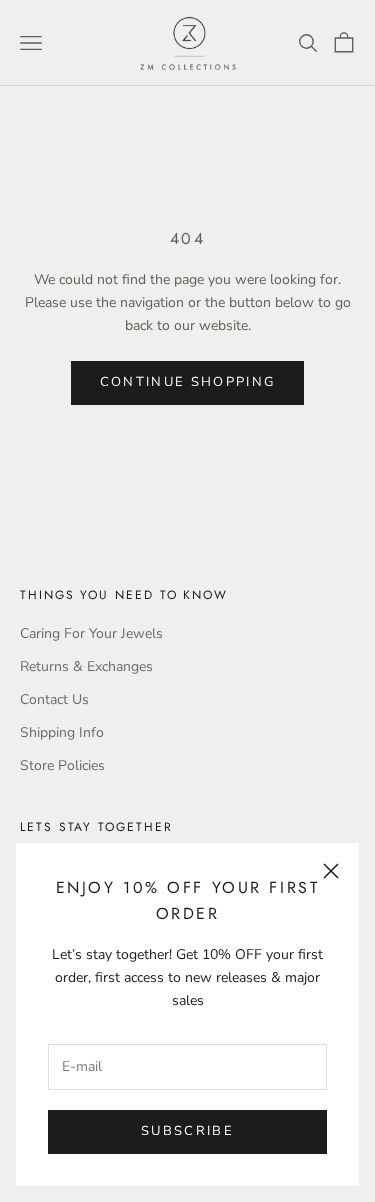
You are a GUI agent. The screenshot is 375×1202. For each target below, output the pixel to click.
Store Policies (62, 765)
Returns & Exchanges (86, 666)
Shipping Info (62, 732)
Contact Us (54, 699)
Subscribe (187, 1131)
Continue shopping (188, 382)
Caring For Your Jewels (91, 633)
